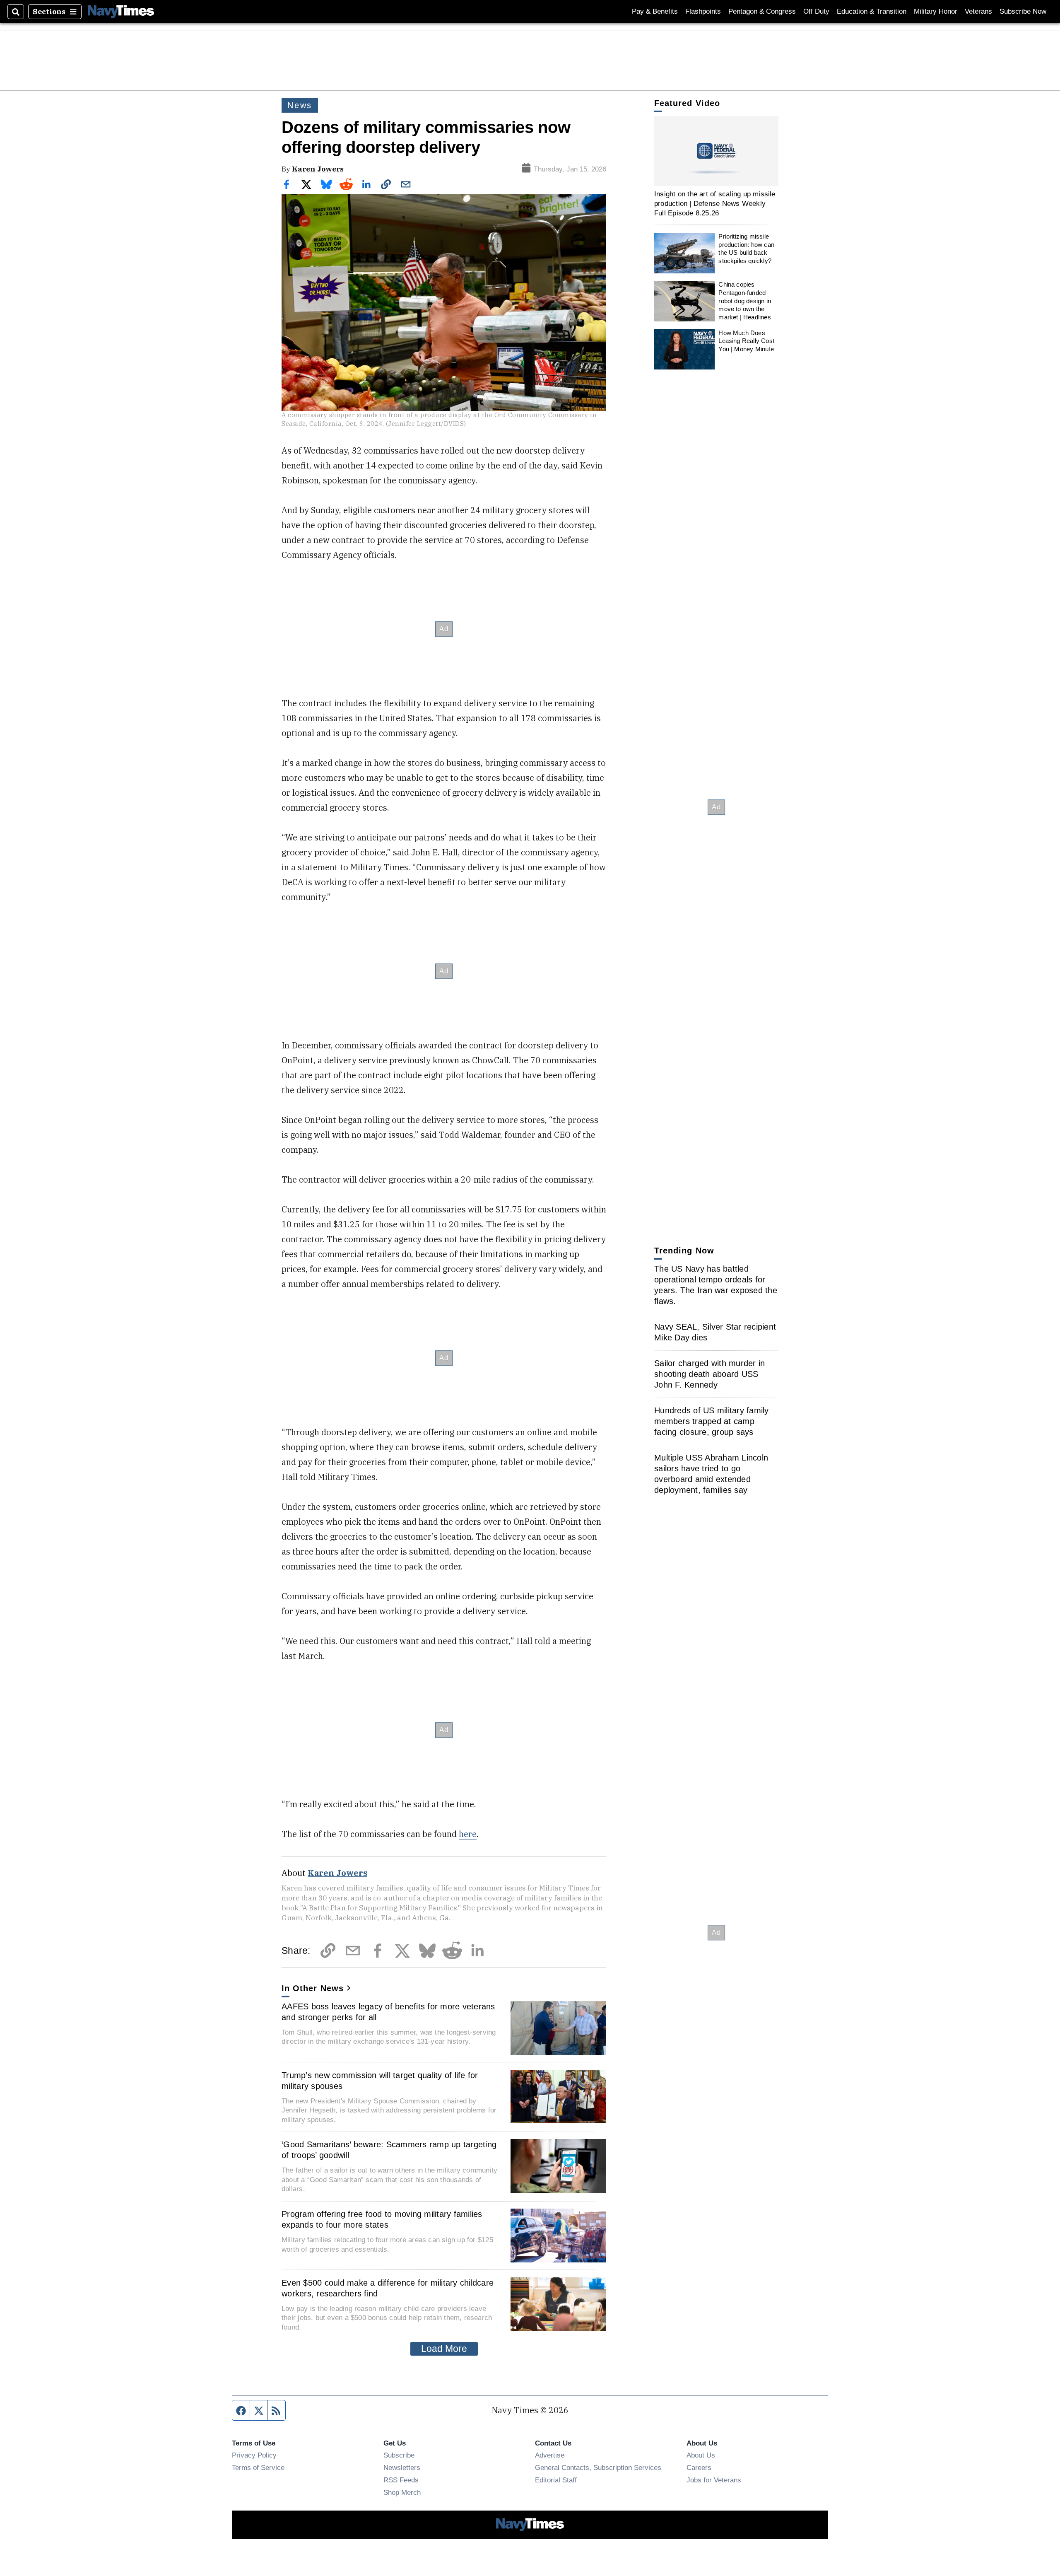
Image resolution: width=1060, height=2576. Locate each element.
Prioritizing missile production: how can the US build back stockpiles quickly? (746, 249)
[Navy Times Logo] (121, 11)
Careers (699, 2467)
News (300, 105)
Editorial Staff (556, 2480)
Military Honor (936, 11)
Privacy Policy (254, 2455)
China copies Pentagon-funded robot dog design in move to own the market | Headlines (745, 301)
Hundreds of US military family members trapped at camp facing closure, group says (712, 1421)
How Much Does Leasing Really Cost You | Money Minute (746, 341)
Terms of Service (258, 2467)
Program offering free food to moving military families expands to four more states (382, 2219)
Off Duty (816, 11)
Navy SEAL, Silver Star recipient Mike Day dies (715, 1332)
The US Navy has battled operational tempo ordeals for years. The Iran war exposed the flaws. (716, 1285)
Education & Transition (872, 11)
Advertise (550, 2455)
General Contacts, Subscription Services (598, 2467)
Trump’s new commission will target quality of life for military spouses (380, 2081)
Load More (444, 2349)
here (468, 1834)
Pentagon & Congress (762, 11)
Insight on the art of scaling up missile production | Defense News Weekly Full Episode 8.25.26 (715, 204)
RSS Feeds (401, 2480)
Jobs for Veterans (714, 2480)
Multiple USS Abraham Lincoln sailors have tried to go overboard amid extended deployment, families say (711, 1474)
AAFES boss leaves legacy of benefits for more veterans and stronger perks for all (388, 2012)
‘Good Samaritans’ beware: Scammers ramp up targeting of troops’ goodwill (389, 2150)
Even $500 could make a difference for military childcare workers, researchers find (388, 2288)
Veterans (978, 11)
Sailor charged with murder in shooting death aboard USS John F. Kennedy (709, 1374)
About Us (701, 2455)
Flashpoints (703, 11)
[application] (716, 151)
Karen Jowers (318, 169)
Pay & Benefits (655, 11)
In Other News (313, 1988)
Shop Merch (402, 2492)
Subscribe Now (1023, 11)
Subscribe (399, 2455)
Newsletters (402, 2467)
